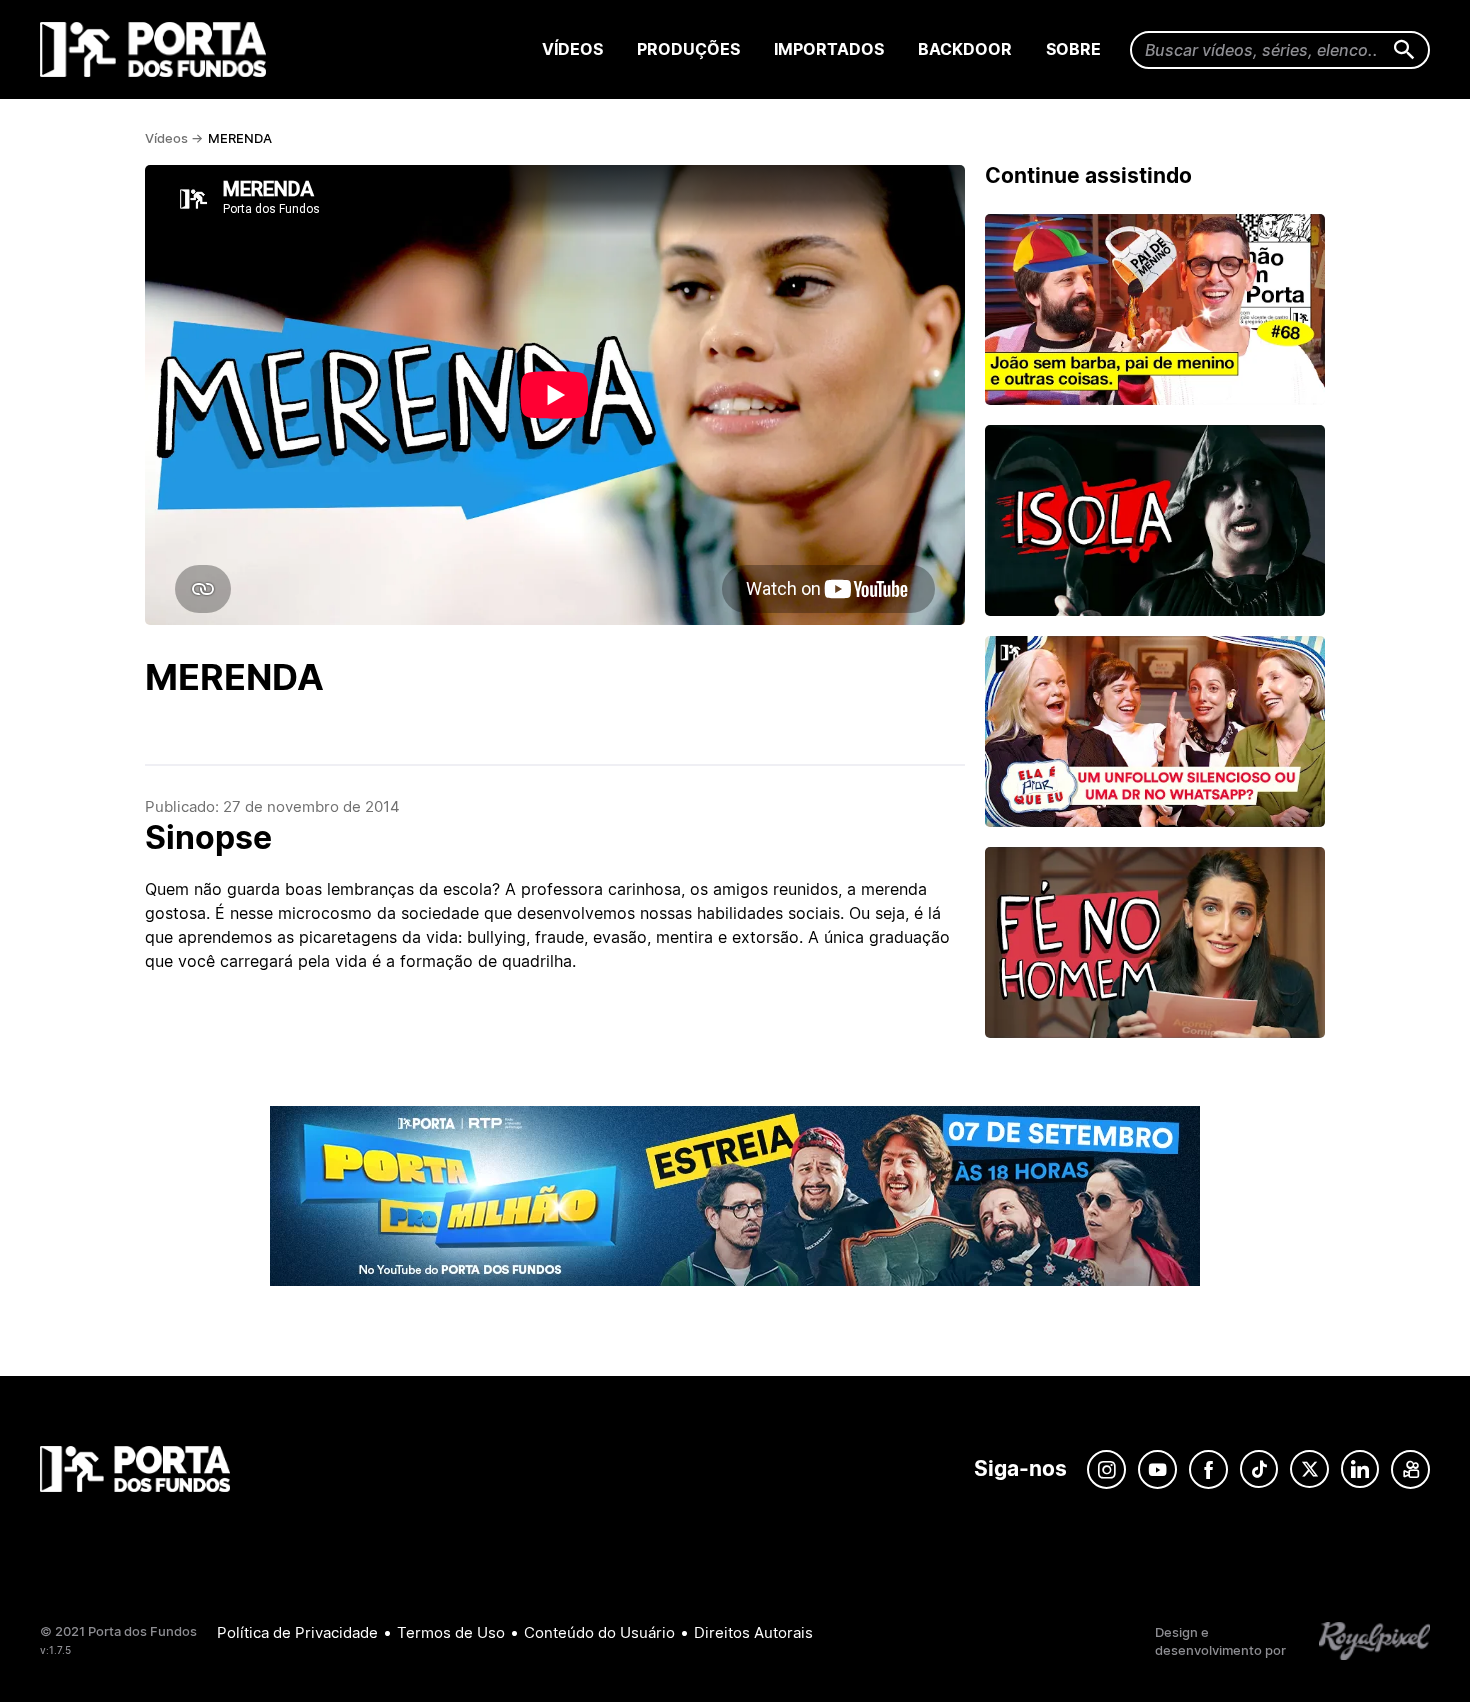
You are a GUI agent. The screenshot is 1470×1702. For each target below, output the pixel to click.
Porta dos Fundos (157, 49)
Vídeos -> (174, 138)
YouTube (1157, 1469)
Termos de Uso (451, 1632)
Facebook (1208, 1469)
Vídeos (572, 49)
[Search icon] (1404, 50)
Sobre (1073, 49)
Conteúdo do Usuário (599, 1632)
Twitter (1309, 1469)
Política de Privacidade (297, 1632)
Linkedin (1360, 1469)
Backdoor (965, 49)
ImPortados (829, 49)
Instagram (1106, 1469)
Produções (688, 49)
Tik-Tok (1259, 1469)
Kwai (1410, 1469)
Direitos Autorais (753, 1632)
